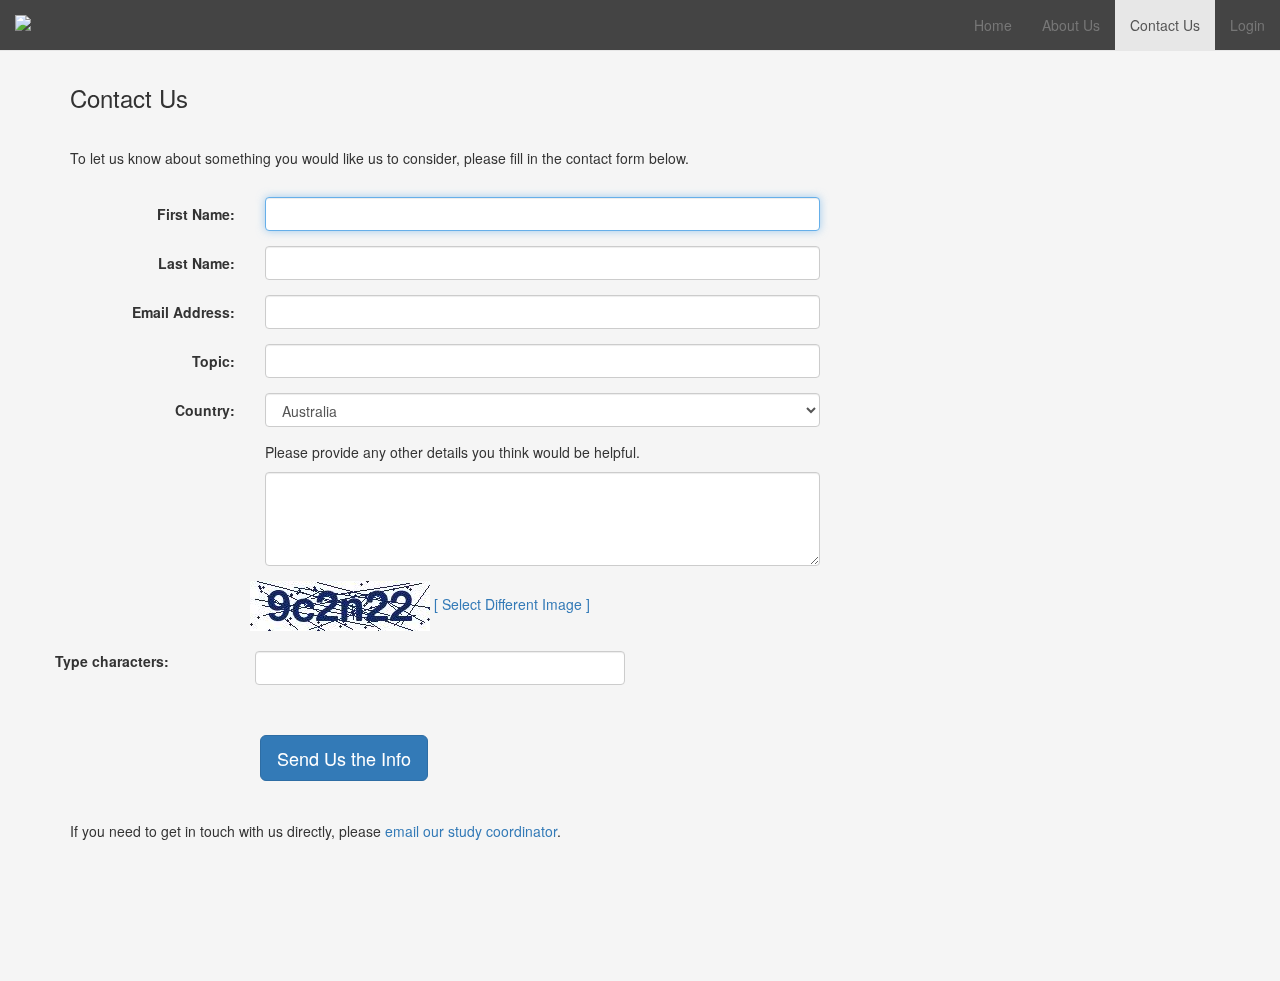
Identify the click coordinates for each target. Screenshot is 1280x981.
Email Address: (183, 312)
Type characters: (112, 661)
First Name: (196, 214)
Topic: (213, 361)
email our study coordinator (471, 831)
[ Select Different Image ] (512, 603)
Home (993, 25)
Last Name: (196, 263)
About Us (1071, 25)
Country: (205, 410)
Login (1247, 25)
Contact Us (1165, 25)
